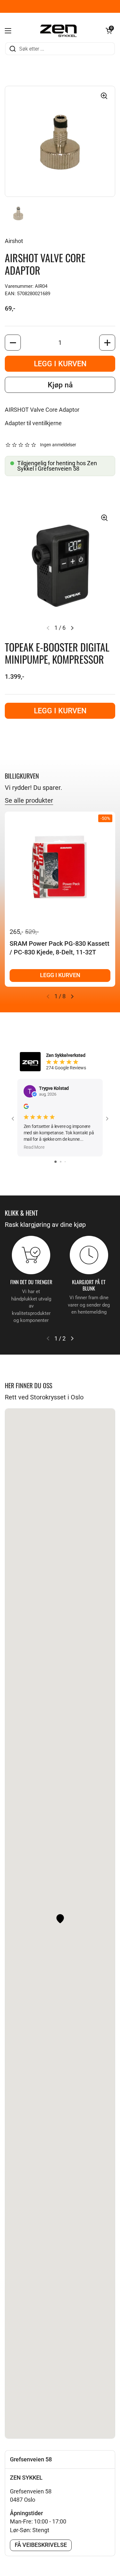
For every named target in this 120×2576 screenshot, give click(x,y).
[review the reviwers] (26, 1108)
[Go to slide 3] (65, 1162)
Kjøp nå (60, 385)
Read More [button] (34, 1147)
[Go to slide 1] (56, 1162)
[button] (109, 31)
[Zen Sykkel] (59, 31)
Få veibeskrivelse (41, 2545)
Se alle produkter (29, 800)
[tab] (60, 2459)
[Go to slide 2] (61, 1162)
